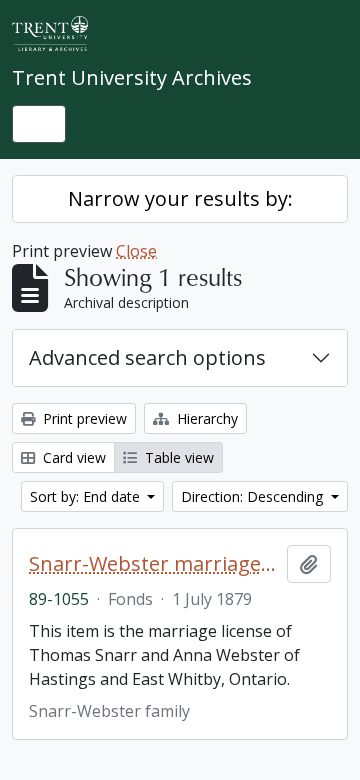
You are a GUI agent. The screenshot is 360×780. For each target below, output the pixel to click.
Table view (177, 457)
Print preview (83, 418)
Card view (72, 457)
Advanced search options (147, 357)
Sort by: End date (87, 496)
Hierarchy (205, 418)
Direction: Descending (254, 496)
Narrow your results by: (180, 198)
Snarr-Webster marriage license (154, 564)
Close (136, 251)
